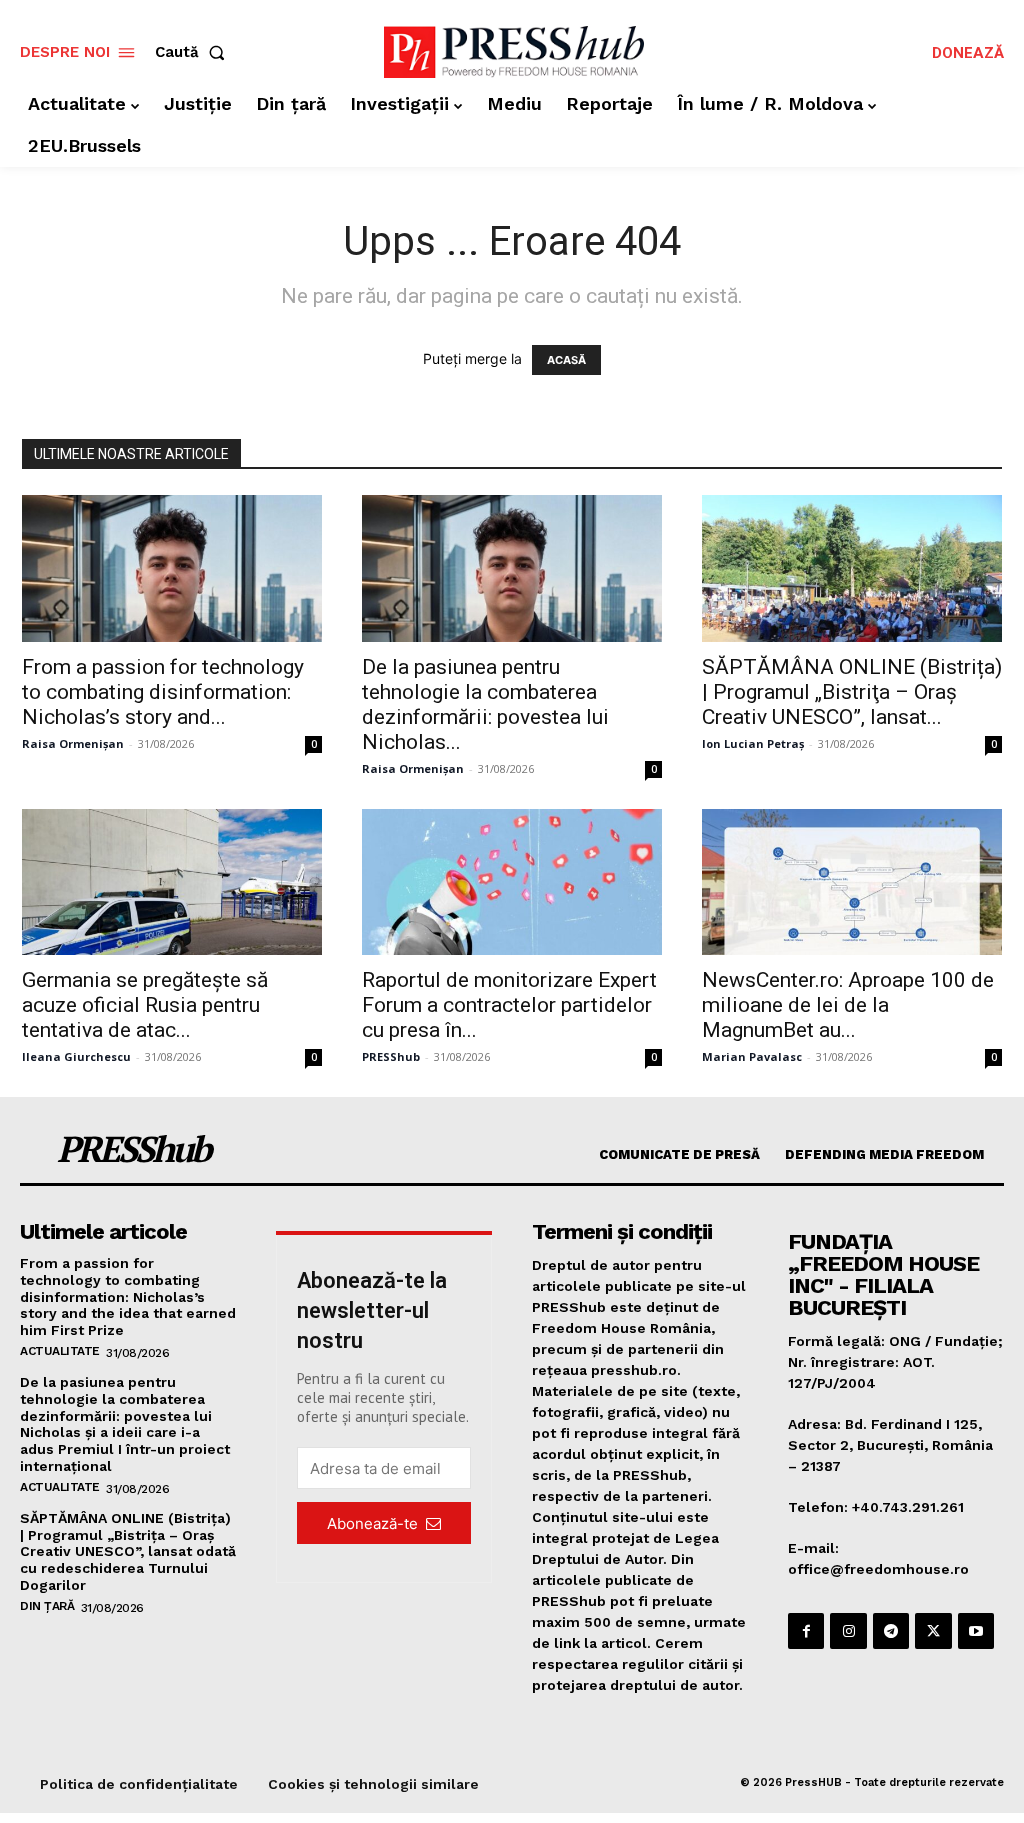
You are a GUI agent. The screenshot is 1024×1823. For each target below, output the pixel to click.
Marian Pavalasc (752, 1056)
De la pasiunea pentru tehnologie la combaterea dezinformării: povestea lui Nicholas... (485, 704)
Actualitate (60, 1351)
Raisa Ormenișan (73, 743)
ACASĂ (566, 360)
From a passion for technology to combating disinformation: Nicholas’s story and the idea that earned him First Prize (128, 1296)
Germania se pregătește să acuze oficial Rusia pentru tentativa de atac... (145, 1005)
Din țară (47, 1606)
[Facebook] (806, 1631)
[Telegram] (891, 1631)
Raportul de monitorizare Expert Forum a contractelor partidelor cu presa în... (509, 1005)
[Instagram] (848, 1631)
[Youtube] (976, 1631)
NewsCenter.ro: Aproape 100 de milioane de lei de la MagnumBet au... (848, 1005)
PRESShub (391, 1056)
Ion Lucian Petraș (753, 743)
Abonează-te (372, 1523)
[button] (194, 52)
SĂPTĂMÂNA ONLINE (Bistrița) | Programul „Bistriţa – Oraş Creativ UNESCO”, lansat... (852, 692)
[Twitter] (933, 1631)
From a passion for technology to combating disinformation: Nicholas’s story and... (163, 692)
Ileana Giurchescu (76, 1056)
